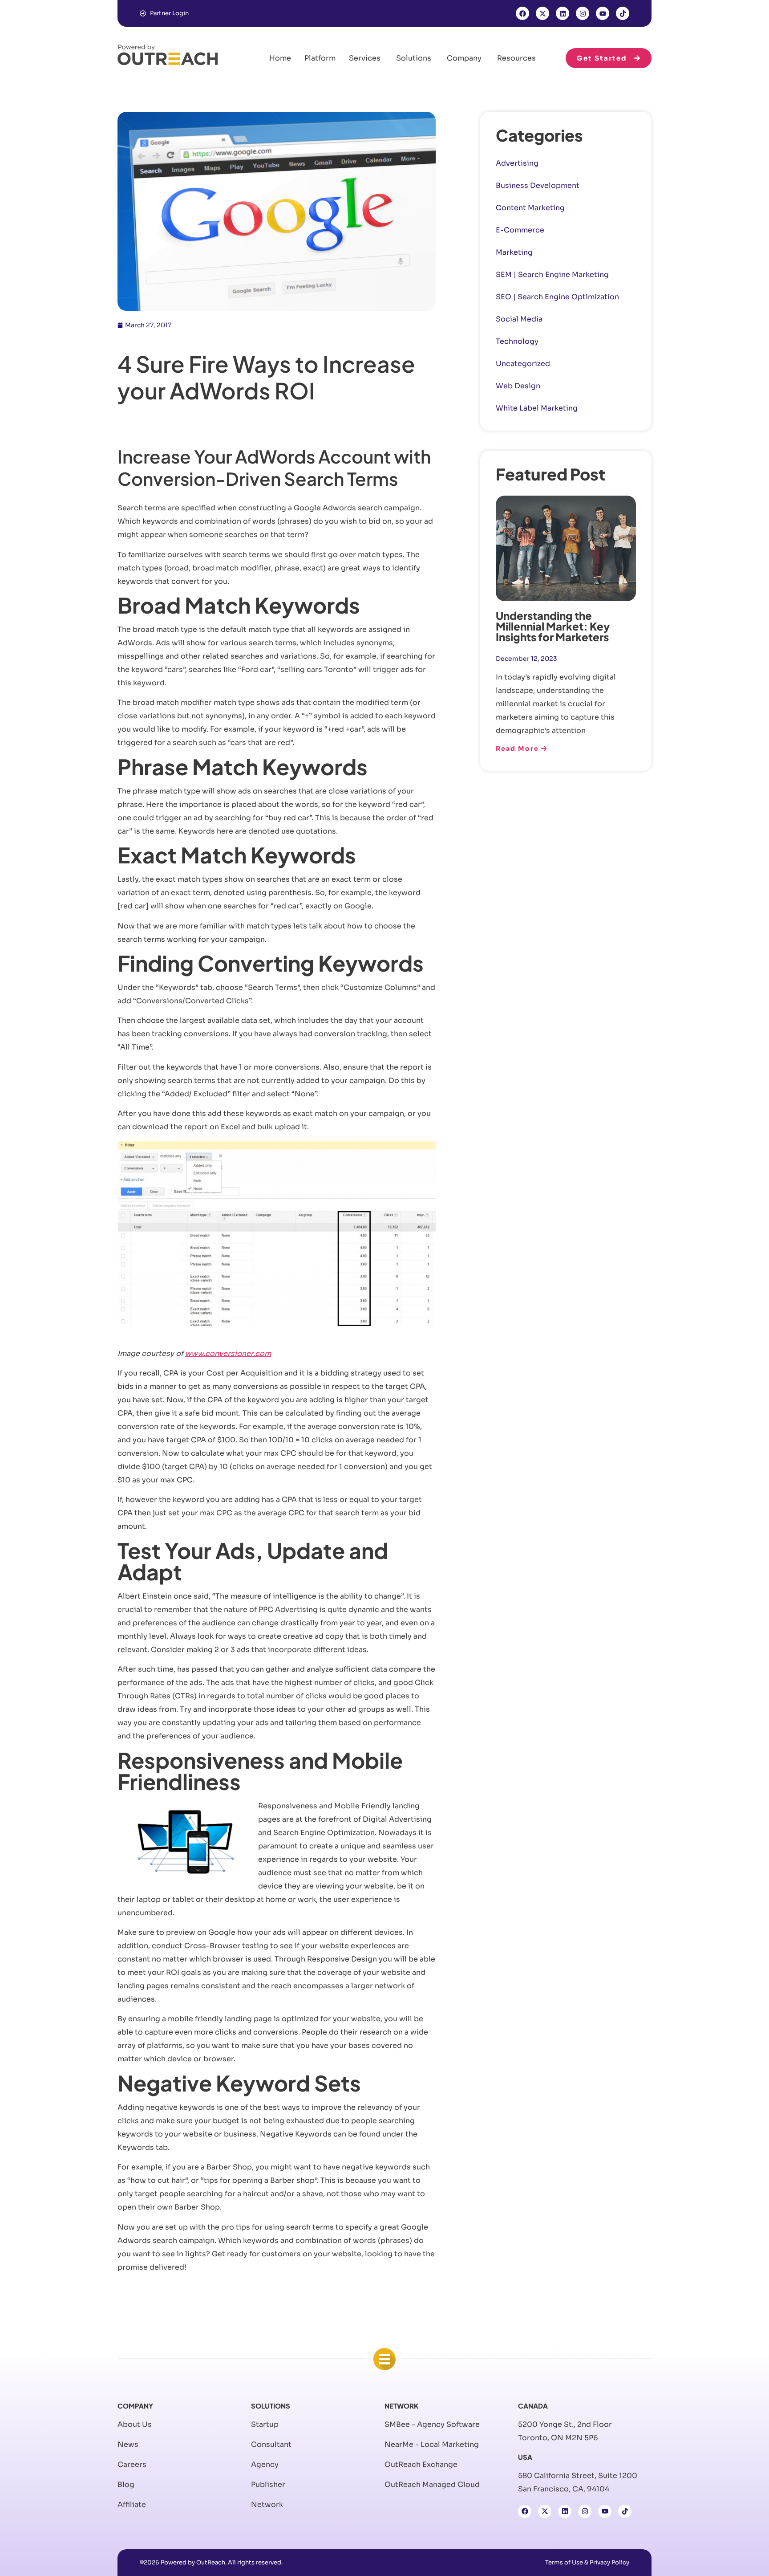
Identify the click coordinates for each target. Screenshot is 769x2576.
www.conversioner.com (228, 1353)
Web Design (518, 386)
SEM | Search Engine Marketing (552, 275)
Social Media (519, 319)
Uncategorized (523, 364)
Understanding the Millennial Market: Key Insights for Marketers (553, 626)
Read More (518, 749)
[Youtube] (603, 13)
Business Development (538, 185)
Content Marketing (530, 208)
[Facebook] (522, 13)
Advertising (517, 163)
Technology (517, 341)
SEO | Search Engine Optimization (557, 297)
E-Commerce (520, 230)
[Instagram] (583, 13)
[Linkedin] (563, 13)
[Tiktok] (623, 13)
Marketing (514, 252)
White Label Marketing (537, 408)
